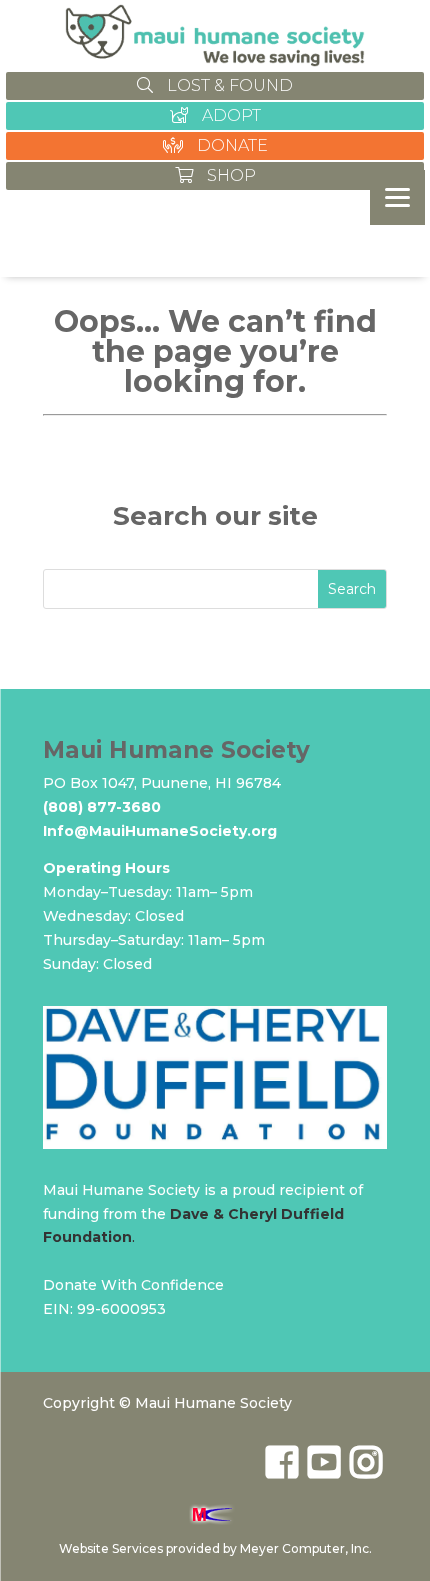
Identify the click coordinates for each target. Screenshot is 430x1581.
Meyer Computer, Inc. (306, 1548)
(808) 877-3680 (102, 807)
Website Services (111, 1548)
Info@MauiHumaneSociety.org (160, 831)
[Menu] (397, 197)
